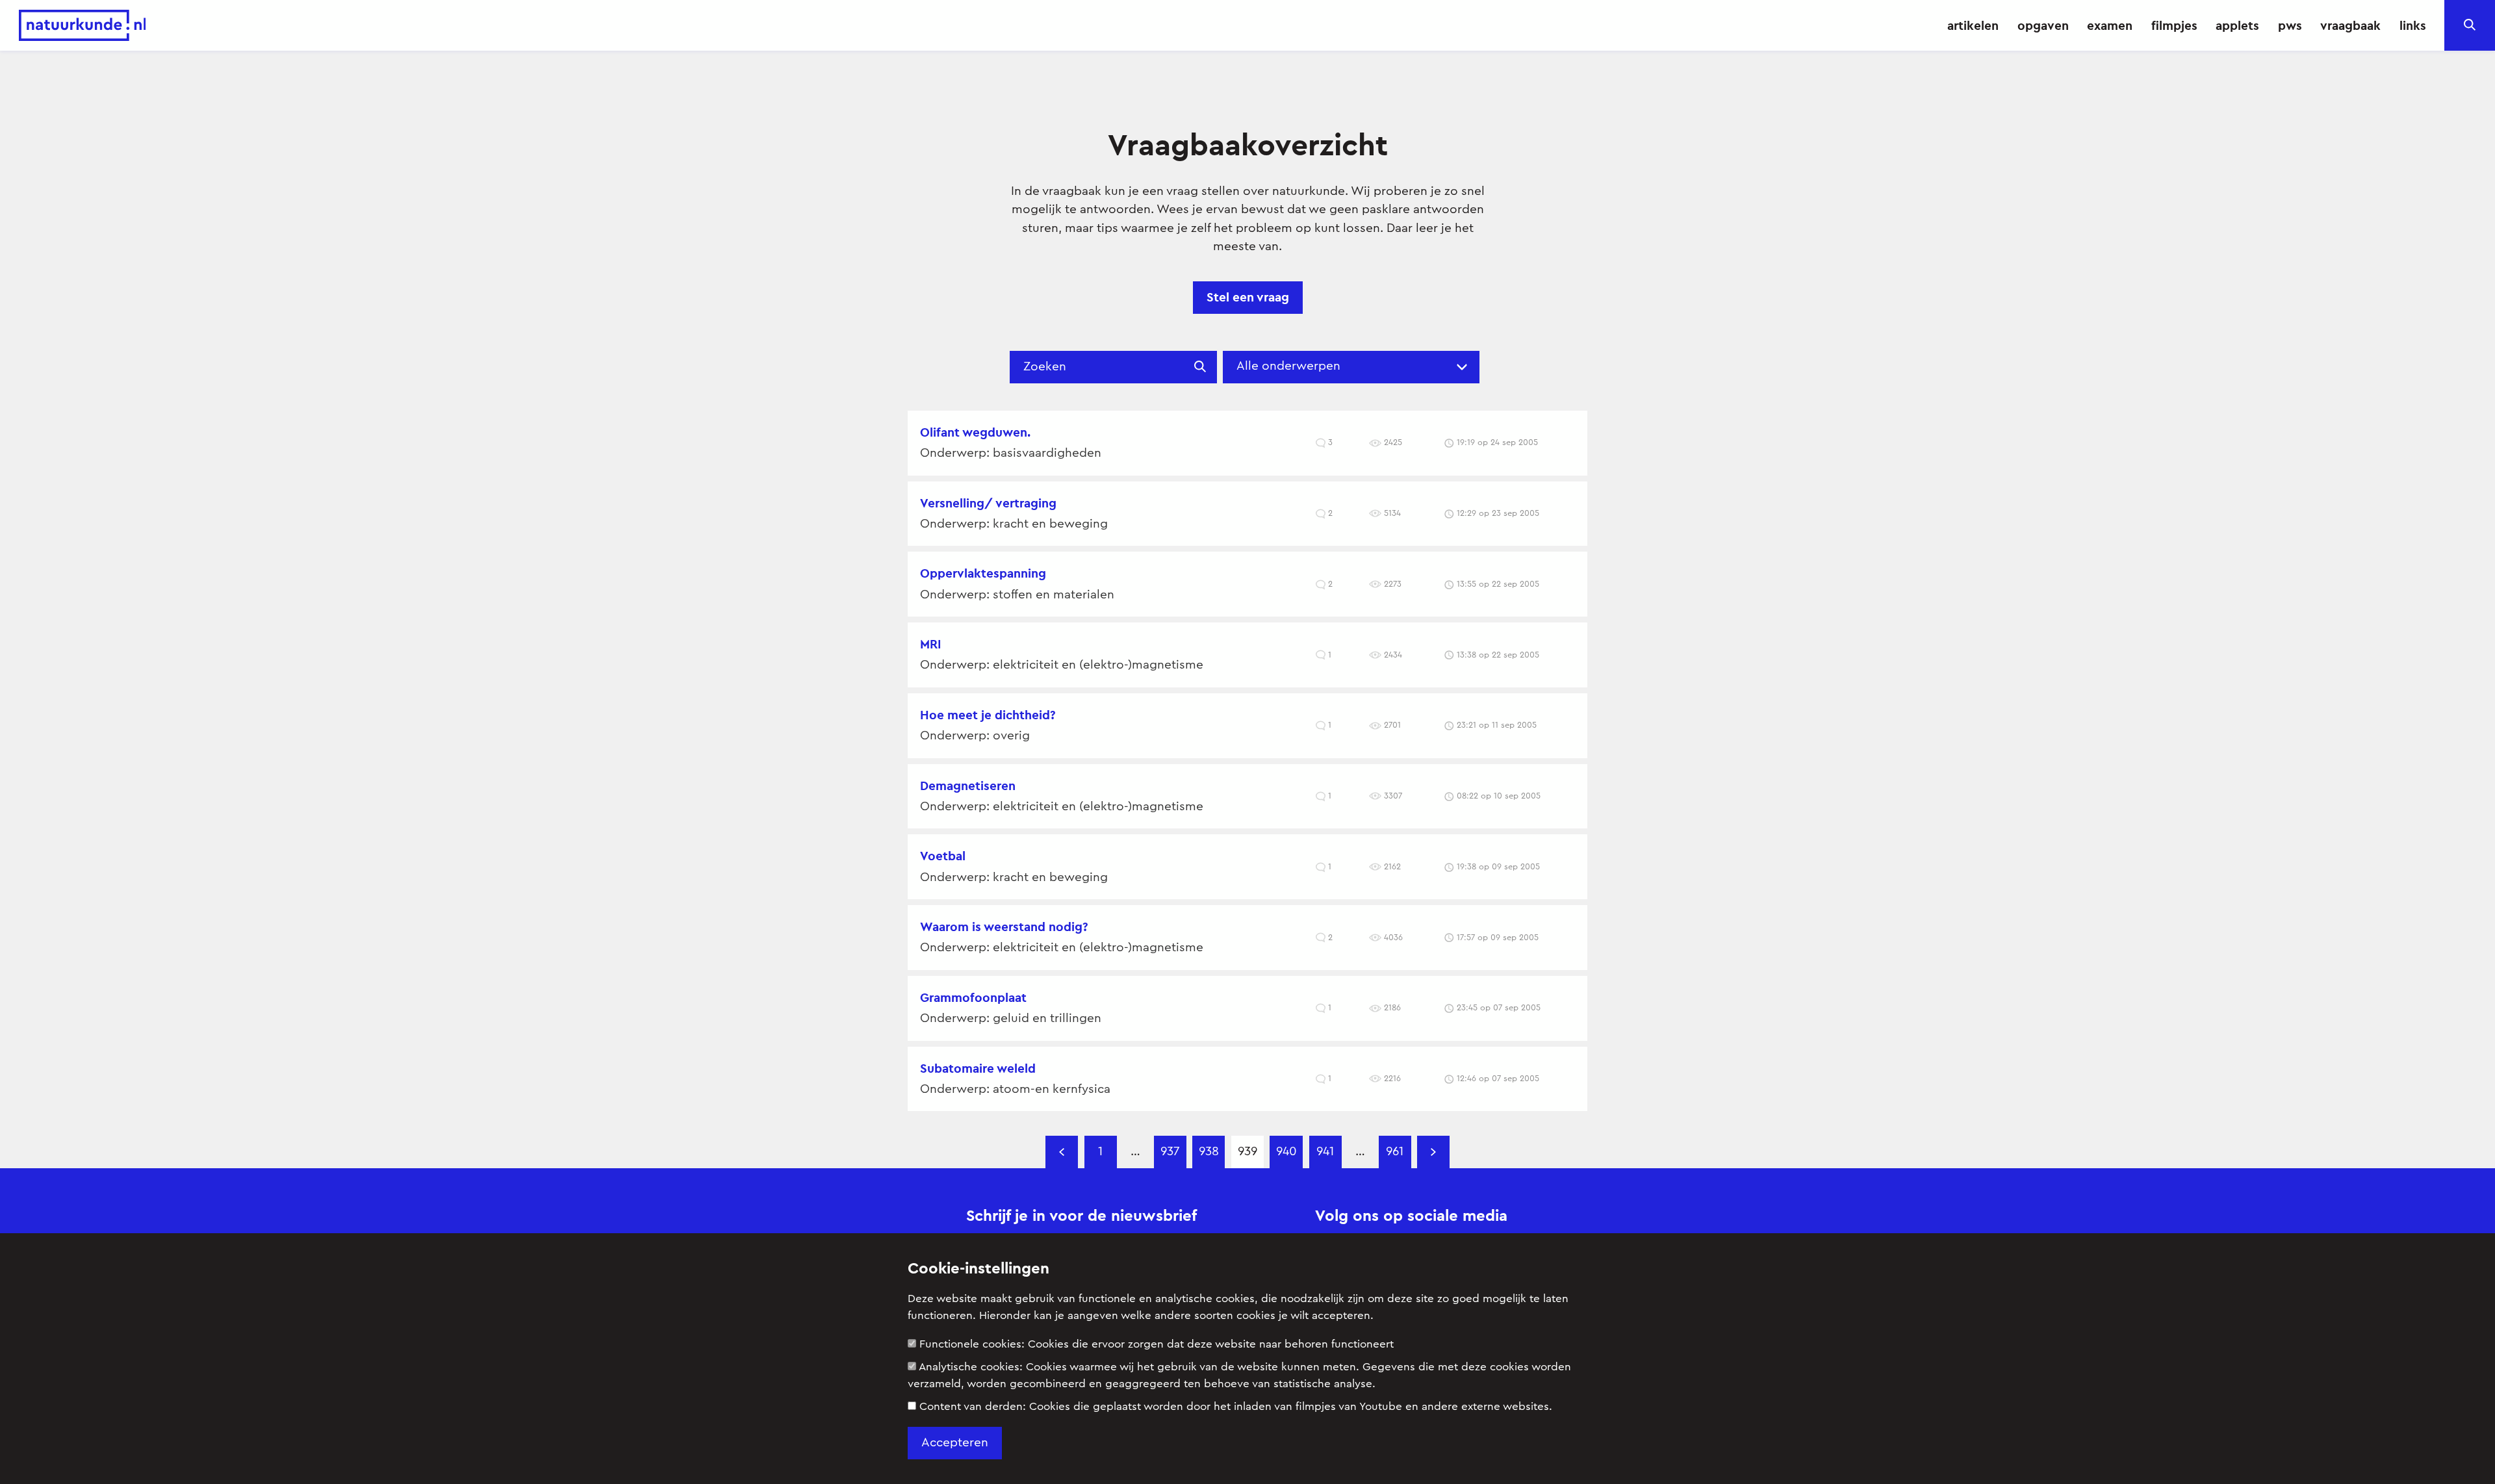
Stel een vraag (1248, 297)
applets (2237, 25)
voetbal (943, 856)
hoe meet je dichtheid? (988, 715)
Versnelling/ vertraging (988, 503)
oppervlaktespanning (983, 573)
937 (1170, 1152)
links (2413, 25)
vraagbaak (2350, 25)
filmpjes (2174, 25)
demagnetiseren (968, 786)
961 (1395, 1152)
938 (1209, 1152)
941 (1325, 1152)
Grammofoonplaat (973, 997)
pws (2290, 25)
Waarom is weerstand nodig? (1004, 927)
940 (1286, 1152)
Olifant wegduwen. (975, 432)
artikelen (1973, 25)
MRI (930, 644)
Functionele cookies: (1157, 1344)
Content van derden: (1236, 1406)
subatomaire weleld (978, 1068)
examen (2110, 25)
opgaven (2043, 25)
